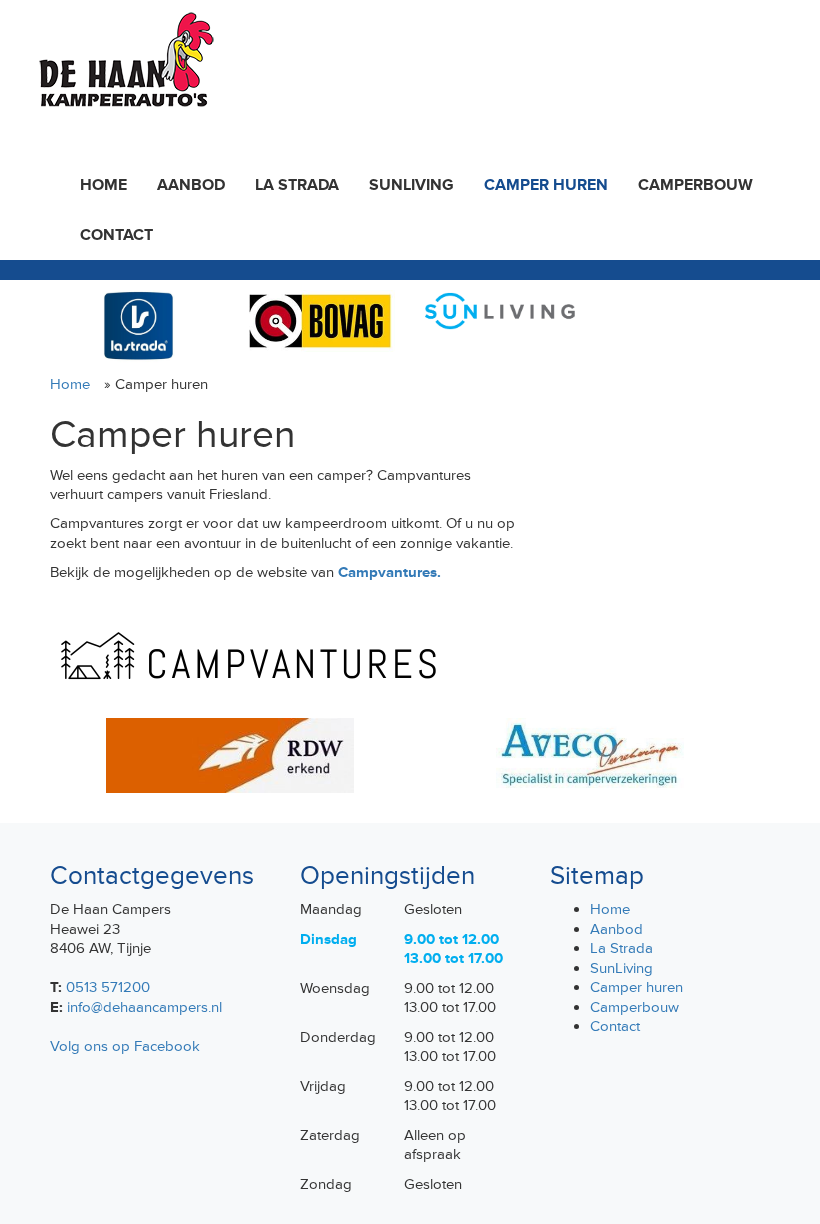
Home (103, 185)
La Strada (297, 185)
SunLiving (411, 185)
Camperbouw (695, 185)
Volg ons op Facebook (125, 1046)
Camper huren (546, 185)
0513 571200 (108, 987)
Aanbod (191, 185)
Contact (116, 235)
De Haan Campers (124, 60)
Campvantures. (389, 572)
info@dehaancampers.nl (144, 1007)
